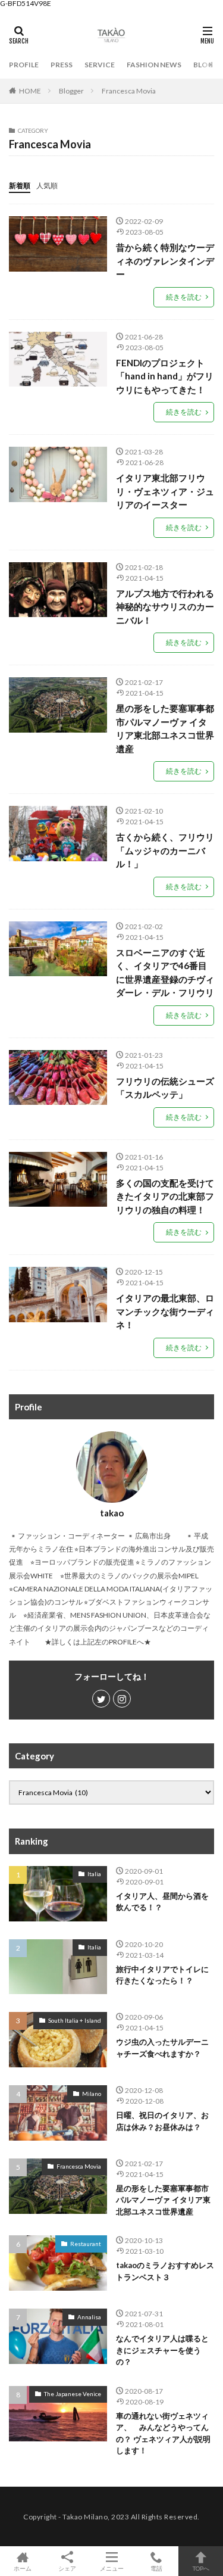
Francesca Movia (129, 91)
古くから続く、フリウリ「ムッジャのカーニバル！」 (165, 850)
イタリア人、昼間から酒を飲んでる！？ (162, 1902)
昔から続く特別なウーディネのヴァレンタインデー (165, 261)
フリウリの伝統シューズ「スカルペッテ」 (165, 1088)
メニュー (112, 2568)
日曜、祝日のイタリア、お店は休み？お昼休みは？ (162, 2121)
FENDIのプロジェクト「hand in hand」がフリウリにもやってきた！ (165, 376)
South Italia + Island (75, 2020)
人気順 (47, 186)
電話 (156, 2568)
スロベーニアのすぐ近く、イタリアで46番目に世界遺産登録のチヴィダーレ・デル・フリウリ (165, 973)
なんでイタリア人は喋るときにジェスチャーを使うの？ (162, 2350)
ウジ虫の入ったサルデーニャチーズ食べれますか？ (162, 2048)
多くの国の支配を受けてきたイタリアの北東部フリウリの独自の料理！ (165, 1196)
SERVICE (100, 65)
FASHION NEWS (154, 65)
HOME (30, 91)
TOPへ (201, 2568)
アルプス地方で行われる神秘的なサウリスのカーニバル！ (165, 607)
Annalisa (89, 2317)
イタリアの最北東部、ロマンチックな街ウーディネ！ (165, 1311)
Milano (92, 2094)
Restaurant (86, 2244)
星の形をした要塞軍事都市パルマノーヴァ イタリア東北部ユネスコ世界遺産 (165, 728)
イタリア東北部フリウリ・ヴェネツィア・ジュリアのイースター (165, 491)
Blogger (71, 91)
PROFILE (24, 65)
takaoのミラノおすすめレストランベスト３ (165, 2271)
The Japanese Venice (73, 2394)
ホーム (23, 2568)
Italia (94, 1874)
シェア (67, 2568)
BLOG (203, 65)
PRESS (62, 65)
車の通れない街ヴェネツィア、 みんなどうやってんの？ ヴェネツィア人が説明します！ (163, 2433)
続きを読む (184, 297)
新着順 (20, 186)
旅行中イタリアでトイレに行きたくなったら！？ (162, 1975)
